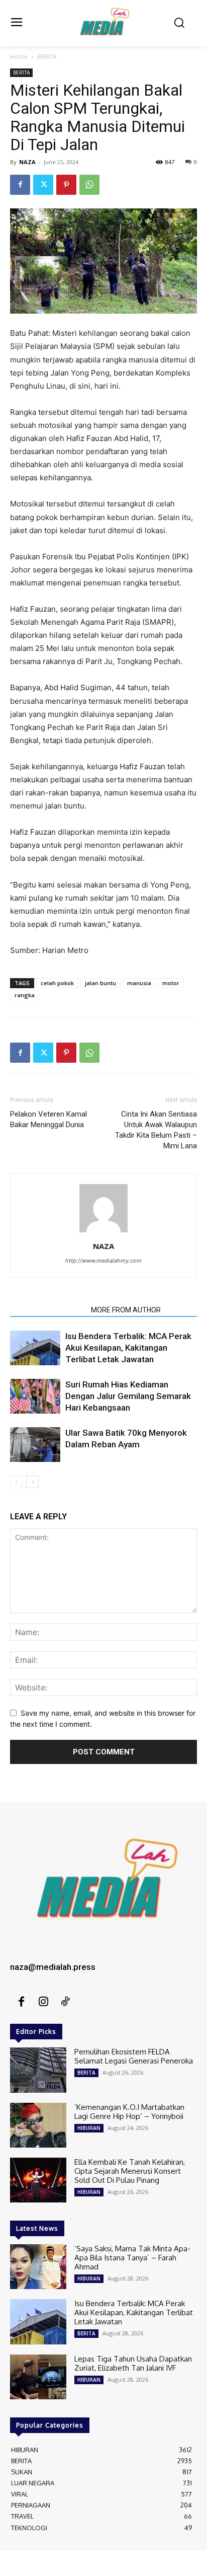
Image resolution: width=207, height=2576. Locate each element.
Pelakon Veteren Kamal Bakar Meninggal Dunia (48, 1119)
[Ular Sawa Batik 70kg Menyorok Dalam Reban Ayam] (35, 1445)
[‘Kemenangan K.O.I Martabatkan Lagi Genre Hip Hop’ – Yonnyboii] (38, 2125)
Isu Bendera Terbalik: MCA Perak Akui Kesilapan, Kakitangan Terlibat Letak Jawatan (128, 1348)
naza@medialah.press (53, 1967)
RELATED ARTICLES (47, 1310)
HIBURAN (89, 2128)
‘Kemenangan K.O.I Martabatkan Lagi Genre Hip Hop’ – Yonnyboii (129, 2112)
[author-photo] (103, 1232)
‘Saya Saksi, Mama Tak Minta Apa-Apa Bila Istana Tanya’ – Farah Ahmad (132, 2258)
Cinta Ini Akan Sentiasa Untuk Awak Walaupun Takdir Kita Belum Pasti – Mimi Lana (156, 1130)
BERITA (47, 57)
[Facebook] (20, 185)
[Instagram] (43, 2002)
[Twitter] (43, 185)
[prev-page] (16, 1482)
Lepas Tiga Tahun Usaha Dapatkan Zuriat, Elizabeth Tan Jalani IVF (133, 2363)
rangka (25, 995)
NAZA (27, 162)
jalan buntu (100, 983)
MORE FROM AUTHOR (126, 1310)
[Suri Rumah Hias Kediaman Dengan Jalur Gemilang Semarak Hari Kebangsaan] (35, 1396)
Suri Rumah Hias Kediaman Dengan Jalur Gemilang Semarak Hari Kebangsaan (128, 1396)
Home (19, 57)
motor (171, 983)
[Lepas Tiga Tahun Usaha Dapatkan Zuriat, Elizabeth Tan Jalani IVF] (38, 2377)
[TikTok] (65, 2002)
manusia (139, 983)
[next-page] (32, 1482)
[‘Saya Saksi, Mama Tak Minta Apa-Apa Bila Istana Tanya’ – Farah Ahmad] (38, 2267)
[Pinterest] (66, 185)
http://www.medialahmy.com (103, 1261)
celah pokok (57, 983)
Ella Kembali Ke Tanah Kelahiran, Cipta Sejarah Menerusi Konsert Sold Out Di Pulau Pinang (130, 2171)
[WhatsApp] (89, 185)
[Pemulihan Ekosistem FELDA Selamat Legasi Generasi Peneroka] (38, 2070)
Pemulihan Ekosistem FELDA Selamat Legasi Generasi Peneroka (134, 2056)
